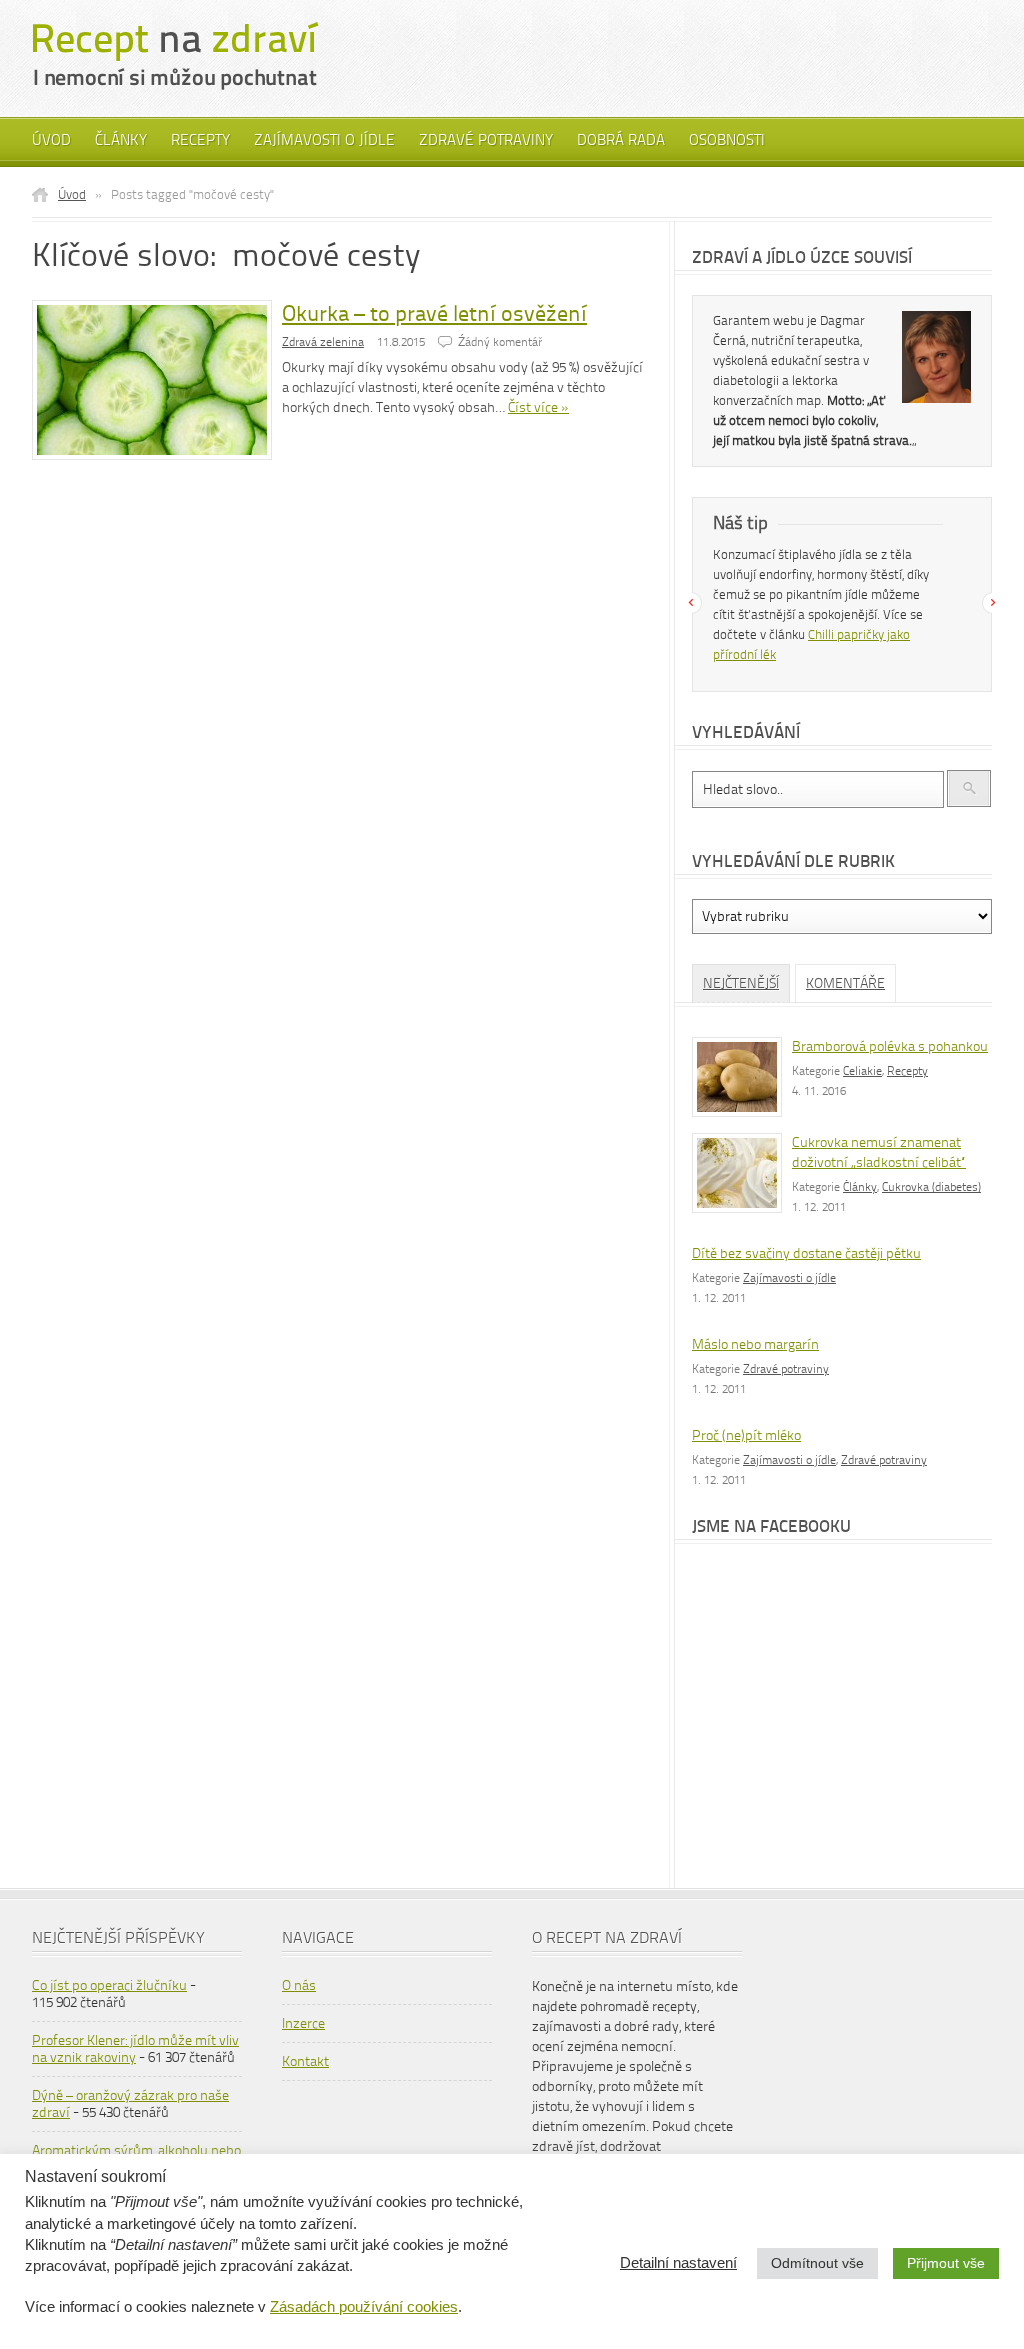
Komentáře (845, 983)
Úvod (51, 140)
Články (121, 140)
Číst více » (538, 407)
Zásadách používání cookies (364, 2307)
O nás (299, 1985)
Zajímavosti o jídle (324, 140)
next (993, 603)
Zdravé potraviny (486, 140)
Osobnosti (727, 140)
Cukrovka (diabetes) (931, 1187)
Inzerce (303, 2023)
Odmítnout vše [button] (817, 2263)
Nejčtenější (741, 983)
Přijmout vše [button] (946, 2263)
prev (691, 603)
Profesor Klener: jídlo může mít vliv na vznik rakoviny (135, 2049)
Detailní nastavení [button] (678, 2263)
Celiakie (862, 1071)
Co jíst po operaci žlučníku (109, 1985)
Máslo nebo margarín (755, 1344)
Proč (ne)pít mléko (746, 1435)
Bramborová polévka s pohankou (890, 1046)
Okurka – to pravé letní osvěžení (434, 313)
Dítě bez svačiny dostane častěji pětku (806, 1253)
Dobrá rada (621, 140)
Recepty (200, 140)
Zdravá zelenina (323, 342)
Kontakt (305, 2061)
